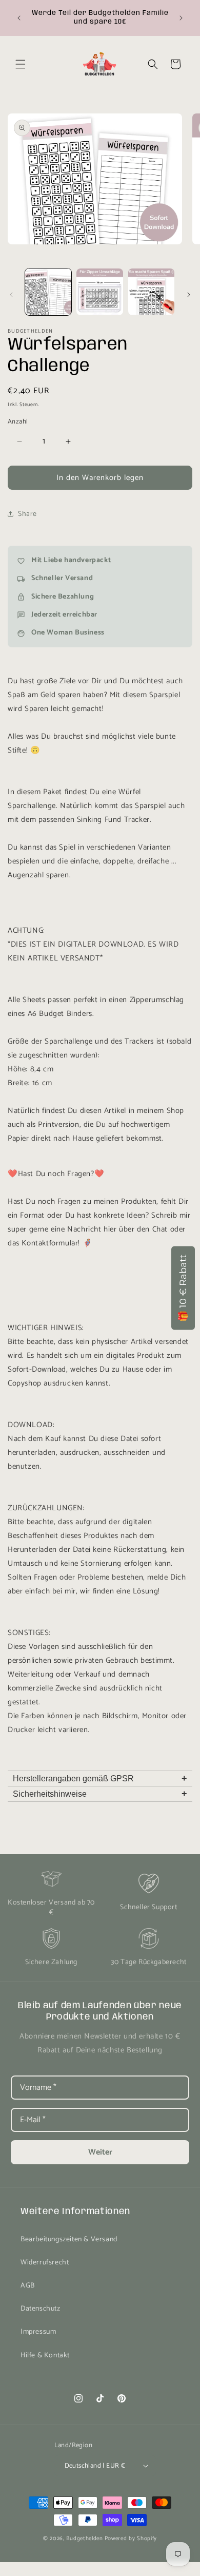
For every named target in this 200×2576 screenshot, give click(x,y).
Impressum (38, 2332)
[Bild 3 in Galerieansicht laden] (151, 292)
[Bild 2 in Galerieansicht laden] (99, 292)
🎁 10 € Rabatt (183, 1288)
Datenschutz (41, 2309)
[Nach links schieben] (11, 295)
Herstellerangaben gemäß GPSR (100, 1778)
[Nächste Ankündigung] (181, 18)
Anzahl (18, 422)
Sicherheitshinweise (100, 1794)
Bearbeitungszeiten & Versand (69, 2239)
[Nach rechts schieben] (189, 295)
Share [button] (27, 514)
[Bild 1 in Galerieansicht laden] (48, 292)
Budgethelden (84, 2539)
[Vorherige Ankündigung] (19, 18)
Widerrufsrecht (45, 2263)
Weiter (100, 2152)
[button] (21, 64)
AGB (28, 2286)
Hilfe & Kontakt (45, 2356)
